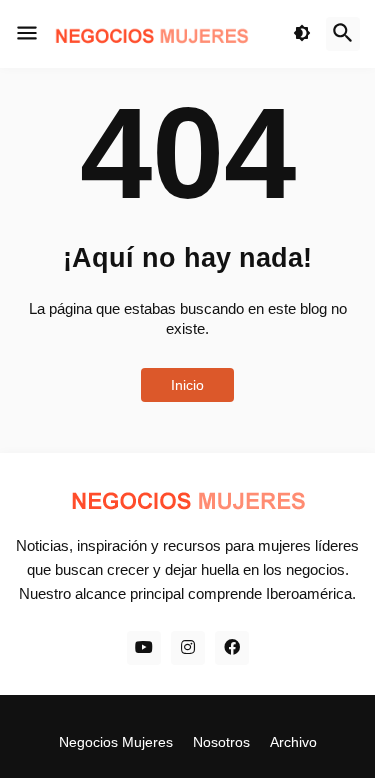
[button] (27, 34)
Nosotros (221, 742)
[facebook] (232, 648)
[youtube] (144, 648)
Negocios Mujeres (116, 742)
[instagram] (188, 648)
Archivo (293, 742)
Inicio (187, 385)
